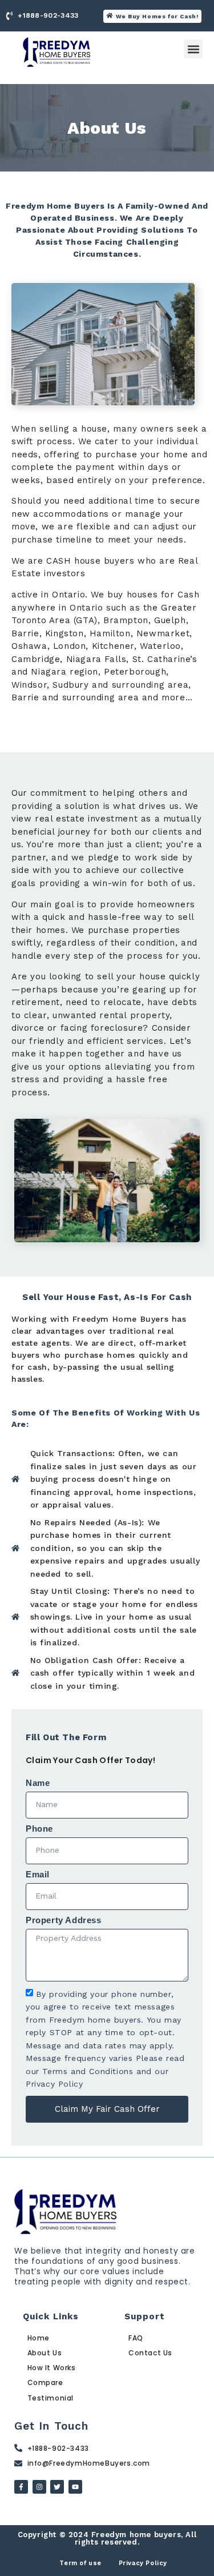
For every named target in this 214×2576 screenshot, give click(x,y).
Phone (39, 1829)
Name (38, 1783)
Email (38, 1875)
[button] (193, 49)
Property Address (64, 1920)
